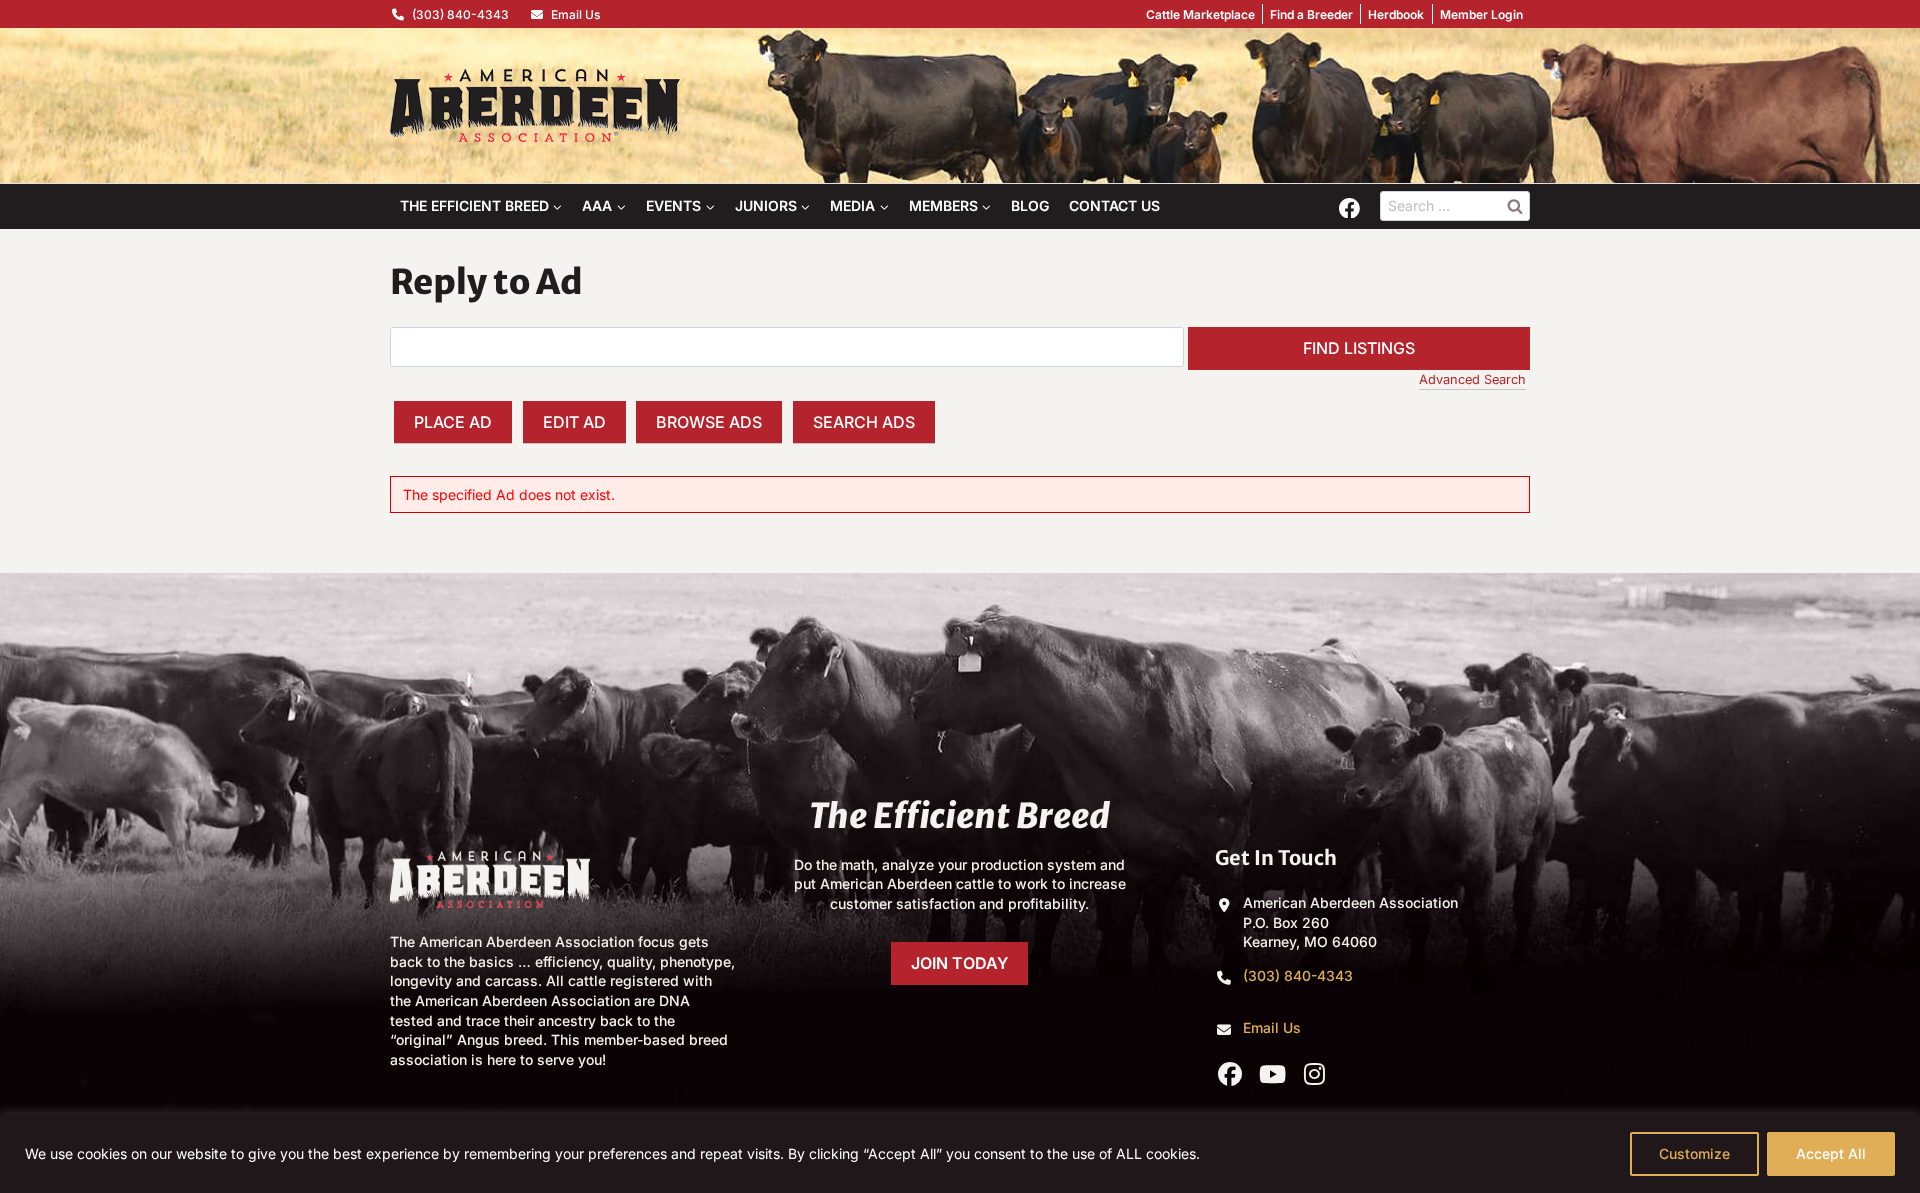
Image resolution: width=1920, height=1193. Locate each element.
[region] (960, 1153)
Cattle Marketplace (1200, 14)
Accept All (1831, 1153)
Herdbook (1396, 14)
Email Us (575, 14)
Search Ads (864, 422)
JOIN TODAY (959, 963)
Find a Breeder (1311, 14)
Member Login (1481, 14)
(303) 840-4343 (460, 14)
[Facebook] (1349, 208)
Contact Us (1114, 205)
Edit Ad (574, 422)
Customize (1694, 1153)
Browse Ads (709, 422)
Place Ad (453, 422)
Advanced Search (1472, 379)
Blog (1030, 205)
